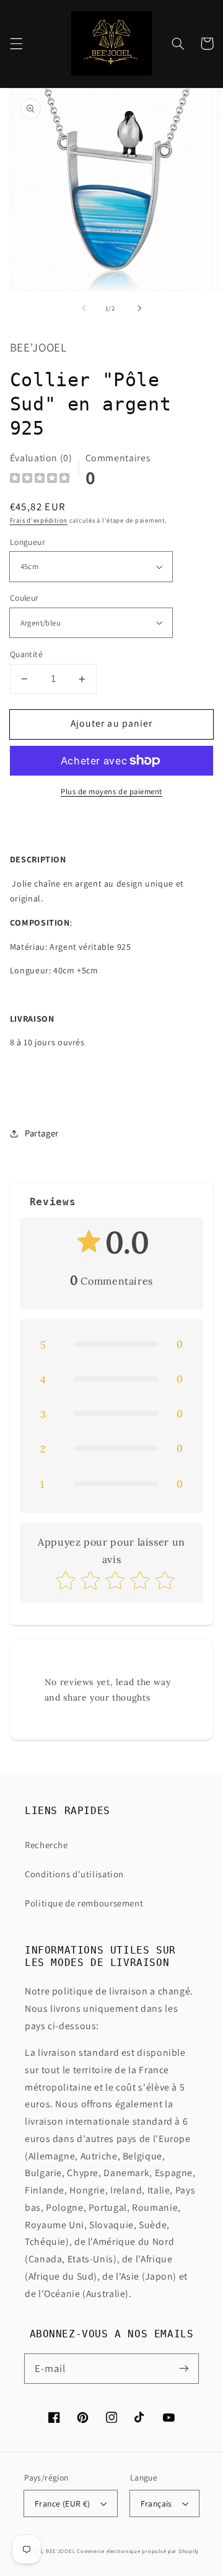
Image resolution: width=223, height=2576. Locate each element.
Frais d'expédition (39, 520)
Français (156, 2503)
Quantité (26, 654)
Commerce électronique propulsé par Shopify (138, 2551)
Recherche (46, 1845)
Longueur (28, 542)
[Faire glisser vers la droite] (139, 309)
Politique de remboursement (84, 1903)
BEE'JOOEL (61, 2551)
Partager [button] (42, 1133)
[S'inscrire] (184, 2368)
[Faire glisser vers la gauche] (84, 309)
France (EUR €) (63, 2503)
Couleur (24, 598)
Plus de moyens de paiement (111, 791)
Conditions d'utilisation (74, 1874)
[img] (40, 480)
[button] (16, 43)
